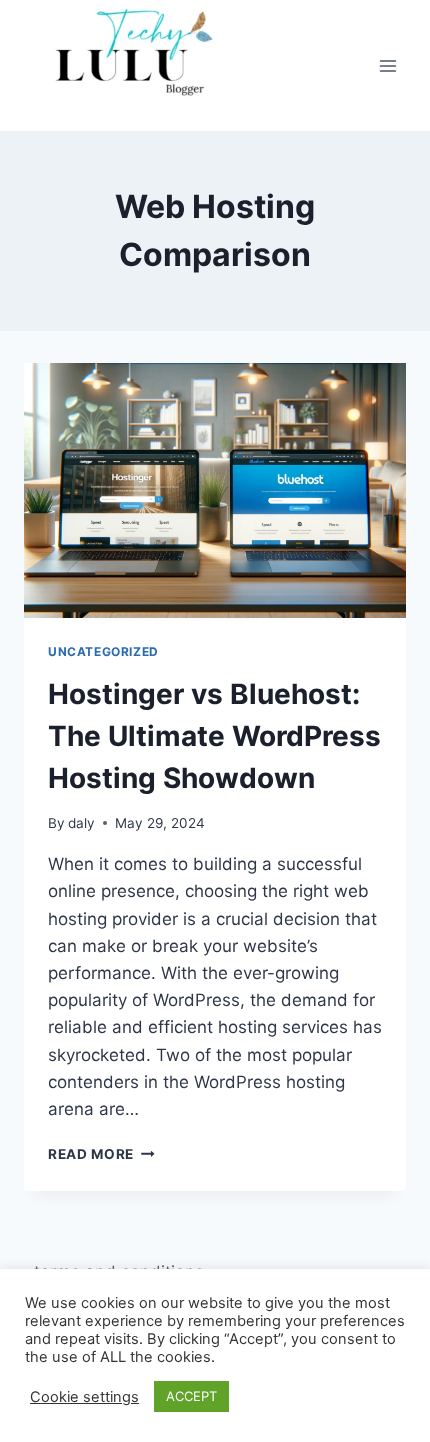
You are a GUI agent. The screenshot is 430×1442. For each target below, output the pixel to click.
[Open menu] (387, 65)
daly (81, 823)
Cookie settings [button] (84, 1397)
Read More (101, 1154)
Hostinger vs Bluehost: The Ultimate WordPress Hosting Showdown (214, 736)
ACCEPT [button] (191, 1396)
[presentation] (215, 490)
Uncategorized (103, 651)
